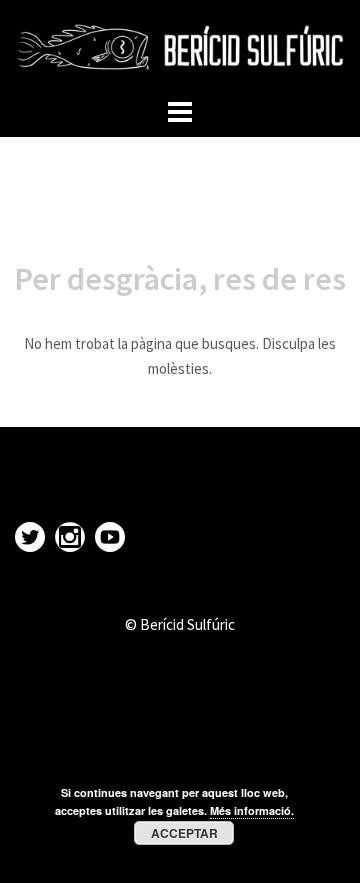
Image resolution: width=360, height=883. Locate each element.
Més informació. (252, 810)
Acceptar (184, 833)
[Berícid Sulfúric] (180, 45)
